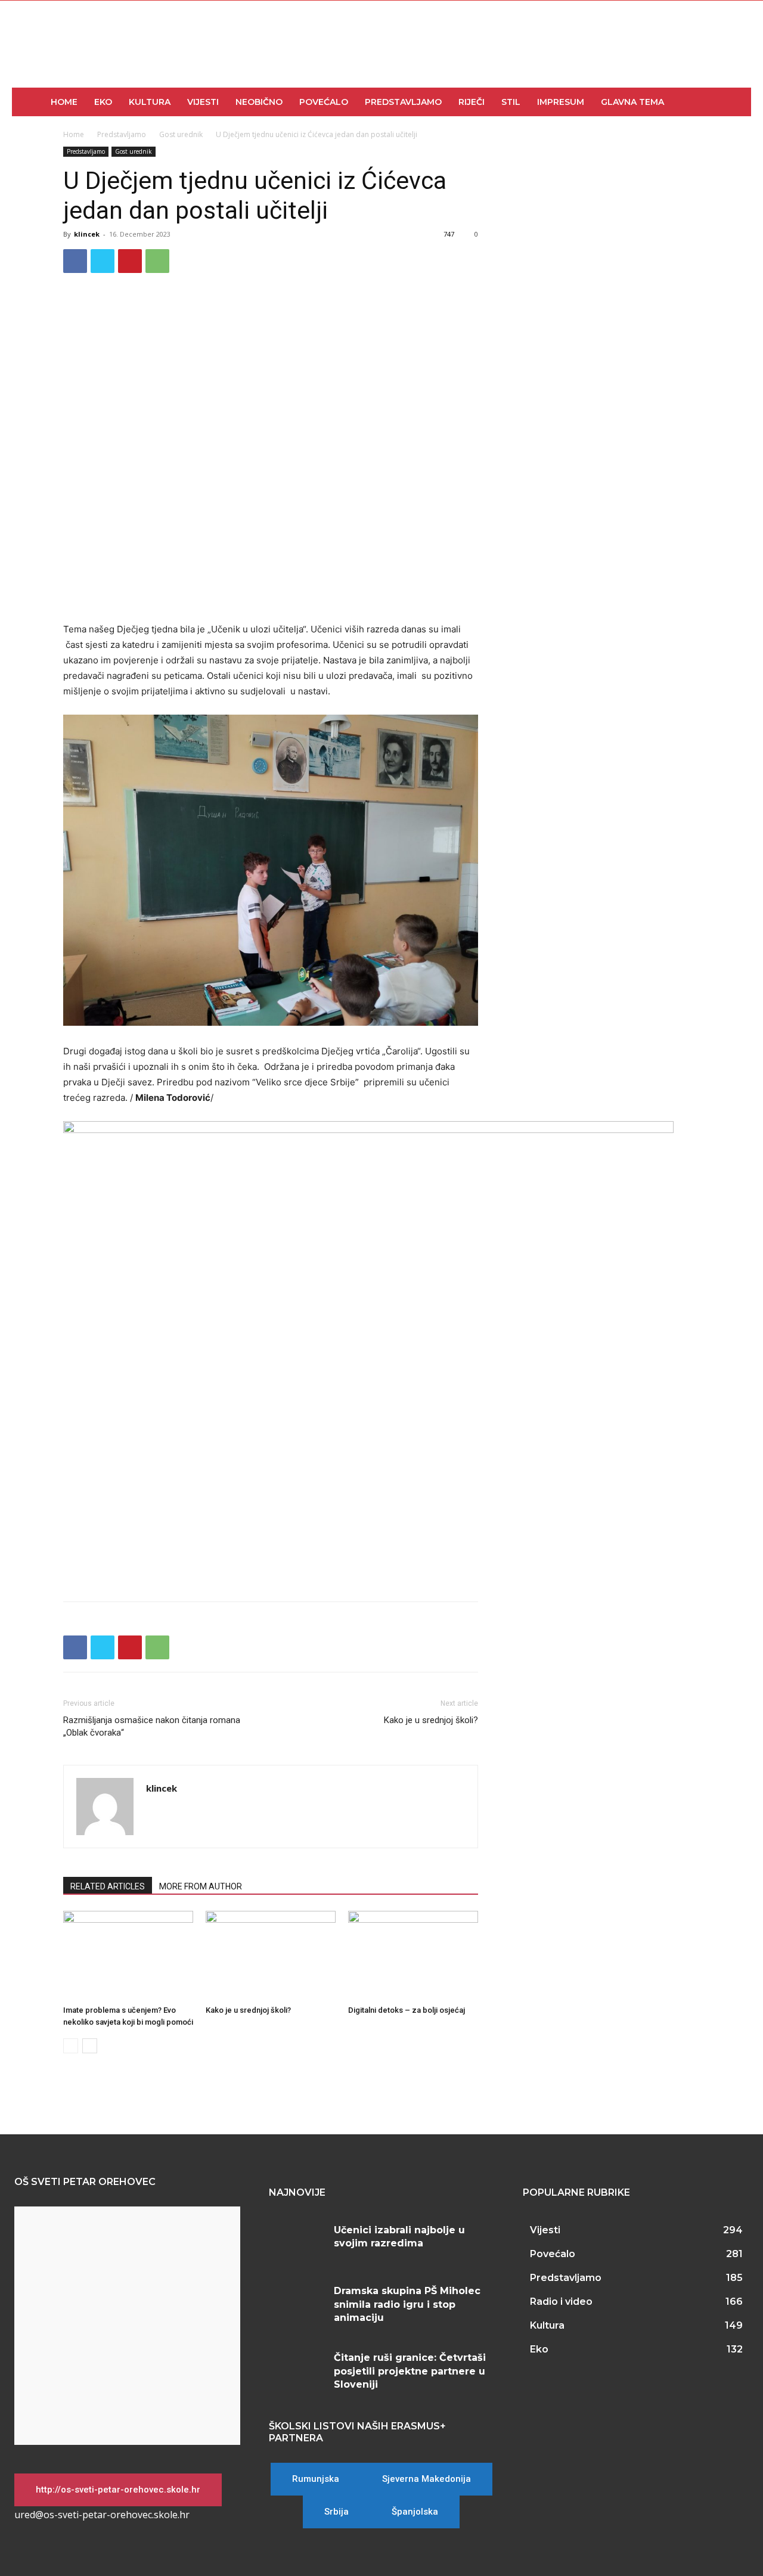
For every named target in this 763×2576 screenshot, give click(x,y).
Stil (511, 102)
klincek (87, 234)
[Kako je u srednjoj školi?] (271, 1956)
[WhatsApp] (157, 261)
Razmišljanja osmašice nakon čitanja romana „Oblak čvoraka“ (152, 1726)
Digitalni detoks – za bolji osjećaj (407, 2010)
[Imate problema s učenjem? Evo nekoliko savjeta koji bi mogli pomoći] (128, 1956)
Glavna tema (632, 102)
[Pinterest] (130, 261)
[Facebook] (75, 261)
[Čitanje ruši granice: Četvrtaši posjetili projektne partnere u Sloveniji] (297, 2369)
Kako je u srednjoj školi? (431, 1720)
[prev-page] (71, 2046)
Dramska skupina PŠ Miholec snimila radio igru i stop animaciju (407, 2304)
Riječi (472, 102)
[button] (737, 103)
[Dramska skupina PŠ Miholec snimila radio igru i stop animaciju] (297, 2302)
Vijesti (203, 102)
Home (64, 102)
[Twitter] (103, 261)
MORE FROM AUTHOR (201, 1886)
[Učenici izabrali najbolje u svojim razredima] (297, 2242)
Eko (103, 102)
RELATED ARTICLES (108, 1886)
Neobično (259, 102)
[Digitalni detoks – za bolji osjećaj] (413, 1956)
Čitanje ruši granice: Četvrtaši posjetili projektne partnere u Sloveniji (410, 2371)
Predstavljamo (403, 102)
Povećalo (324, 102)
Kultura (150, 102)
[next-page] (90, 2046)
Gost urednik (181, 134)
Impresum (561, 102)
